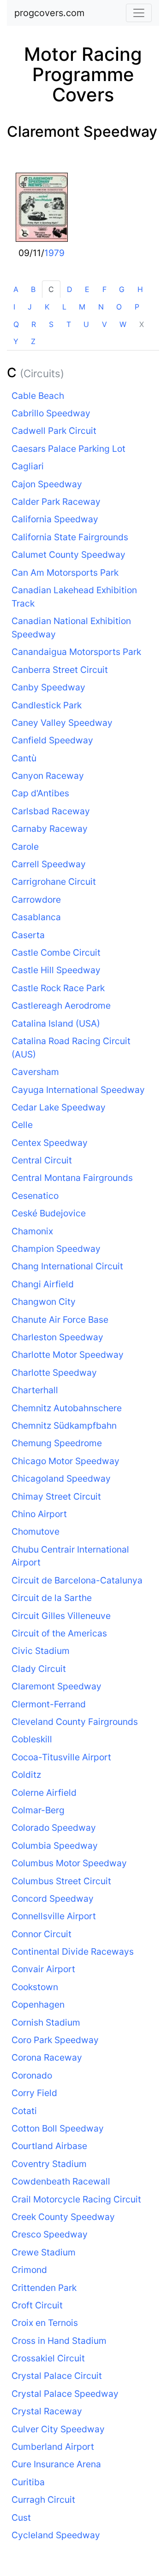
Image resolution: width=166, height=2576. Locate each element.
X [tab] (142, 324)
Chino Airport (39, 1514)
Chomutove (36, 1531)
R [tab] (34, 324)
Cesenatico (35, 1196)
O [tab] (119, 307)
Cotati (24, 2111)
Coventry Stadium (49, 2164)
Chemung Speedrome (57, 1443)
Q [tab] (16, 324)
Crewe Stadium (44, 2252)
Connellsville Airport (54, 1916)
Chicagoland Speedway (61, 1478)
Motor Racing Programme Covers (83, 74)
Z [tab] (33, 341)
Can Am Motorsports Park (65, 572)
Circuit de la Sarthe (52, 1598)
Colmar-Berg (38, 1810)
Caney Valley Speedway (62, 723)
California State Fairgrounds (70, 537)
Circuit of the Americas (59, 1633)
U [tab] (86, 324)
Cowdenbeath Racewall (61, 2181)
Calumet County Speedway (68, 555)
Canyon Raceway (48, 776)
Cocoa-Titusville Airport (61, 1757)
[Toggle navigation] (139, 13)
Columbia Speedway (55, 1846)
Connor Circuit (41, 1934)
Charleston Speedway (57, 1337)
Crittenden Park (44, 2288)
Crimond (29, 2270)
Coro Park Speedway (55, 2040)
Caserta (28, 935)
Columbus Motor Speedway (69, 1863)
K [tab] (47, 307)
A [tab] (16, 289)
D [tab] (70, 289)
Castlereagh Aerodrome (61, 1005)
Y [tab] (16, 341)
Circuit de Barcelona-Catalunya (77, 1580)
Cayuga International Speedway (78, 1090)
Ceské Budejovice (49, 1213)
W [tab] (123, 324)
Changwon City (44, 1302)
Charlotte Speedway (54, 1373)
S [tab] (51, 324)
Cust (21, 2518)
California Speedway (55, 519)
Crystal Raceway (47, 2411)
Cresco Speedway (50, 2234)
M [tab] (82, 307)
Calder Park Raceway (56, 502)
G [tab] (122, 289)
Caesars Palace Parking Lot (68, 449)
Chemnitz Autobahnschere (67, 1408)
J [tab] (30, 307)
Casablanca (36, 917)
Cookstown (35, 1987)
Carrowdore (36, 900)
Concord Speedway (53, 1898)
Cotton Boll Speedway (58, 2128)
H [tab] (140, 289)
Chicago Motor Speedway (65, 1461)
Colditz (26, 1775)
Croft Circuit (37, 2305)
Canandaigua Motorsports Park (76, 652)
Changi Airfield (43, 1284)
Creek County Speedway (63, 2217)
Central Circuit (42, 1160)
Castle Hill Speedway (56, 970)
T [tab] (69, 324)
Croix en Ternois (45, 2323)
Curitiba (28, 2482)
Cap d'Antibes (40, 793)
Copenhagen (38, 2004)
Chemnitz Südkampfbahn (64, 1425)
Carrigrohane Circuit (54, 882)
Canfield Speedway (52, 740)
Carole (25, 847)
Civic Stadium (41, 1651)
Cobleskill (32, 1739)
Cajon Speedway (47, 484)
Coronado (32, 2075)
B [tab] (33, 289)
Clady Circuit (39, 1669)
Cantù (24, 758)
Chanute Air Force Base (60, 1320)
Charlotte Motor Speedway (68, 1355)
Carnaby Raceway (50, 829)
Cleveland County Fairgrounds (75, 1722)
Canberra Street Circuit (60, 670)
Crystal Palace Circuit (57, 2376)
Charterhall (35, 1390)
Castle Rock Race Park (58, 988)
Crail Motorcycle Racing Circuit (76, 2199)
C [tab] (51, 289)
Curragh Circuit (43, 2500)
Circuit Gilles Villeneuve (61, 1616)
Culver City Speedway (58, 2429)
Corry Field (34, 2093)
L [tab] (64, 307)
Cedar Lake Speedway (59, 1107)
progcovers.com (49, 13)
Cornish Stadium (46, 2022)
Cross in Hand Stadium (59, 2341)
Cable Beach (38, 396)
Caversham (35, 1072)
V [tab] (104, 324)
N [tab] (101, 307)
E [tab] (87, 289)
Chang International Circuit (67, 1266)
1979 (54, 253)
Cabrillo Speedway (51, 413)
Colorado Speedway (54, 1828)
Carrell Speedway (49, 864)
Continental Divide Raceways (73, 1951)
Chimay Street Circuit (56, 1496)
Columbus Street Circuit (61, 1881)
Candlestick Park (47, 705)
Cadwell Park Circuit (54, 431)
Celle (22, 1125)
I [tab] (14, 307)
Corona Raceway (47, 2057)
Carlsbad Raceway (51, 811)
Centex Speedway (50, 1143)
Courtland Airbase (49, 2146)
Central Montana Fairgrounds (72, 1178)
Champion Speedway (56, 1249)
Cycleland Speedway (56, 2535)
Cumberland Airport (53, 2447)
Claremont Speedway (82, 131)
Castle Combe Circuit (56, 952)
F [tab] (104, 289)
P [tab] (137, 307)
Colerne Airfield (44, 1793)
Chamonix (32, 1231)
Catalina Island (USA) (56, 1023)
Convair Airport (43, 1969)
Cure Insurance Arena (56, 2464)
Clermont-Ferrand (49, 1704)
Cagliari (28, 466)
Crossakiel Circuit (48, 2358)
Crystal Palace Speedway (65, 2394)
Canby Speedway (48, 687)
